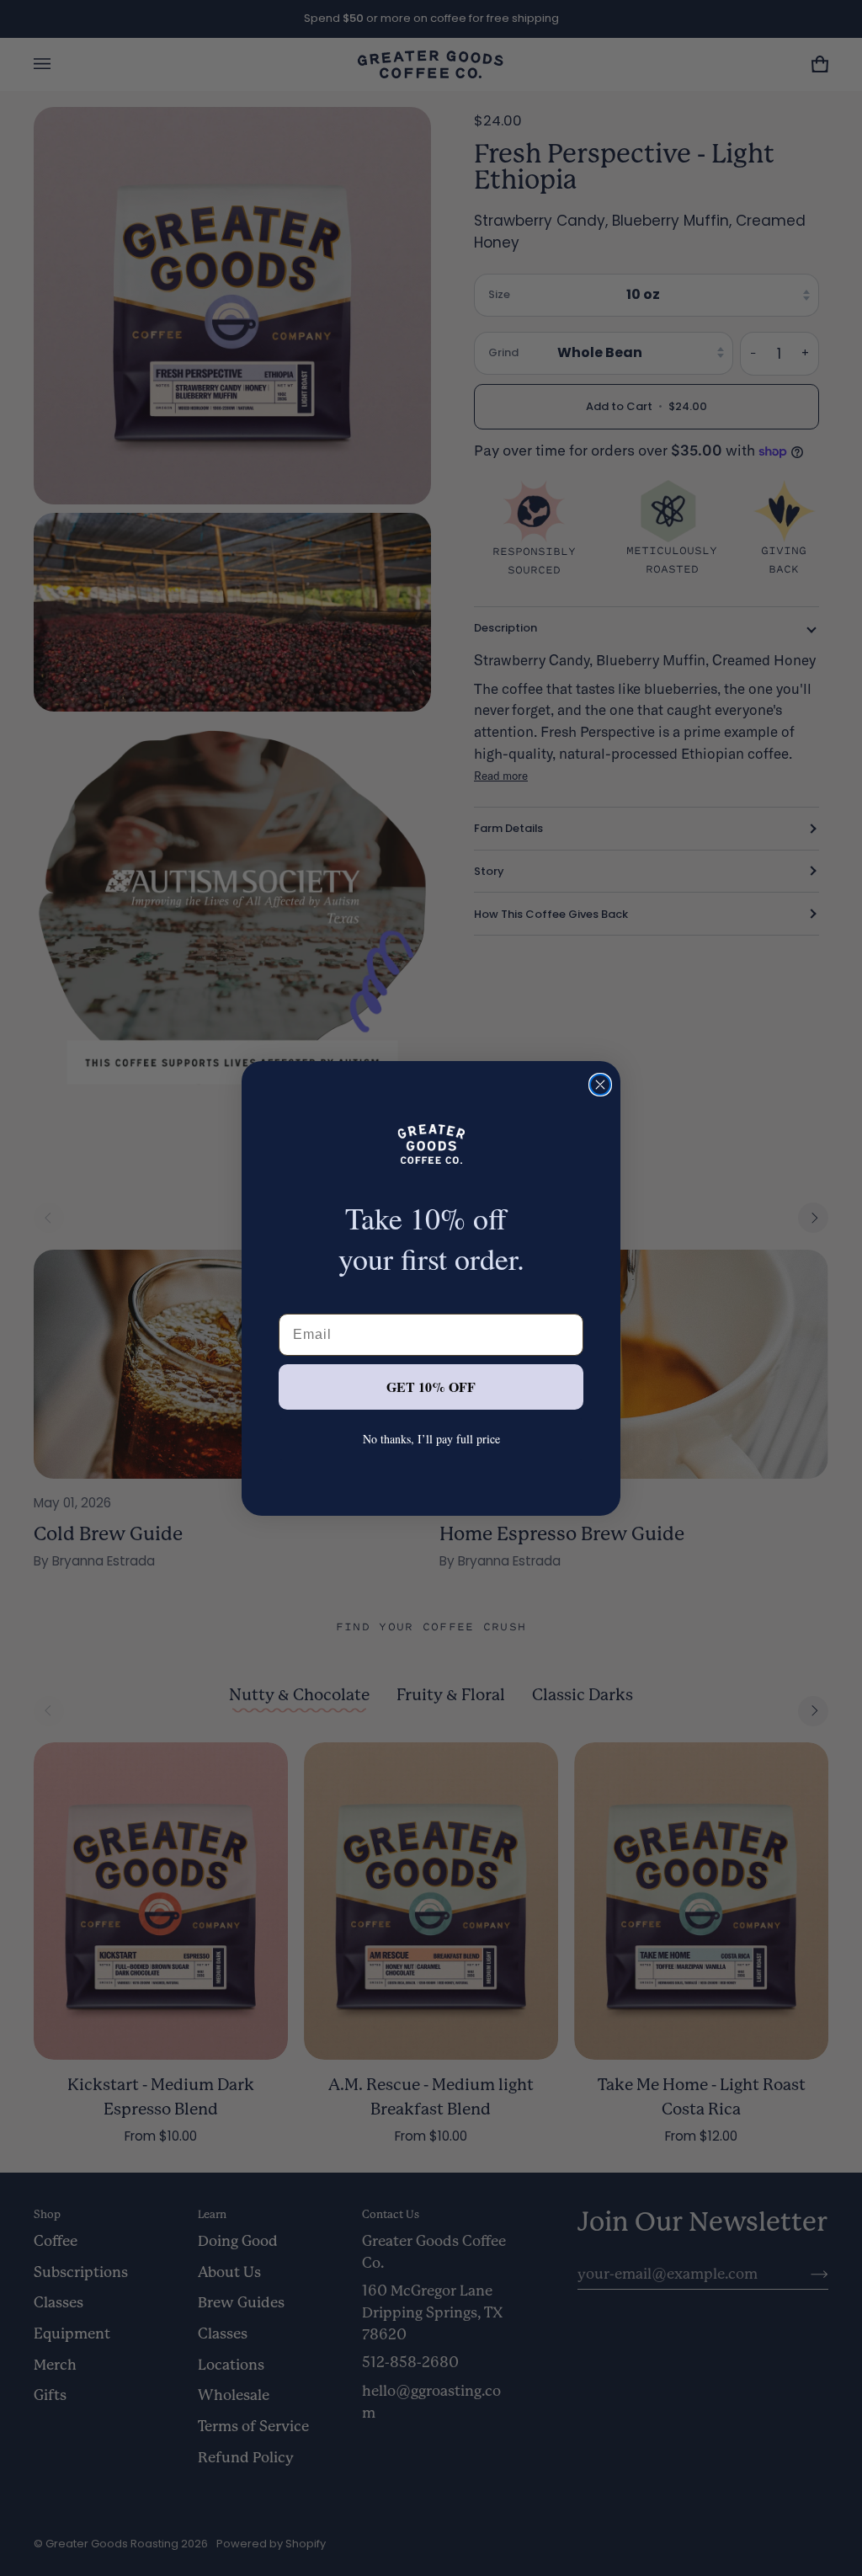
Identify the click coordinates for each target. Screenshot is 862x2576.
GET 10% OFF (431, 1387)
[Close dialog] (600, 1085)
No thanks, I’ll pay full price (431, 1439)
